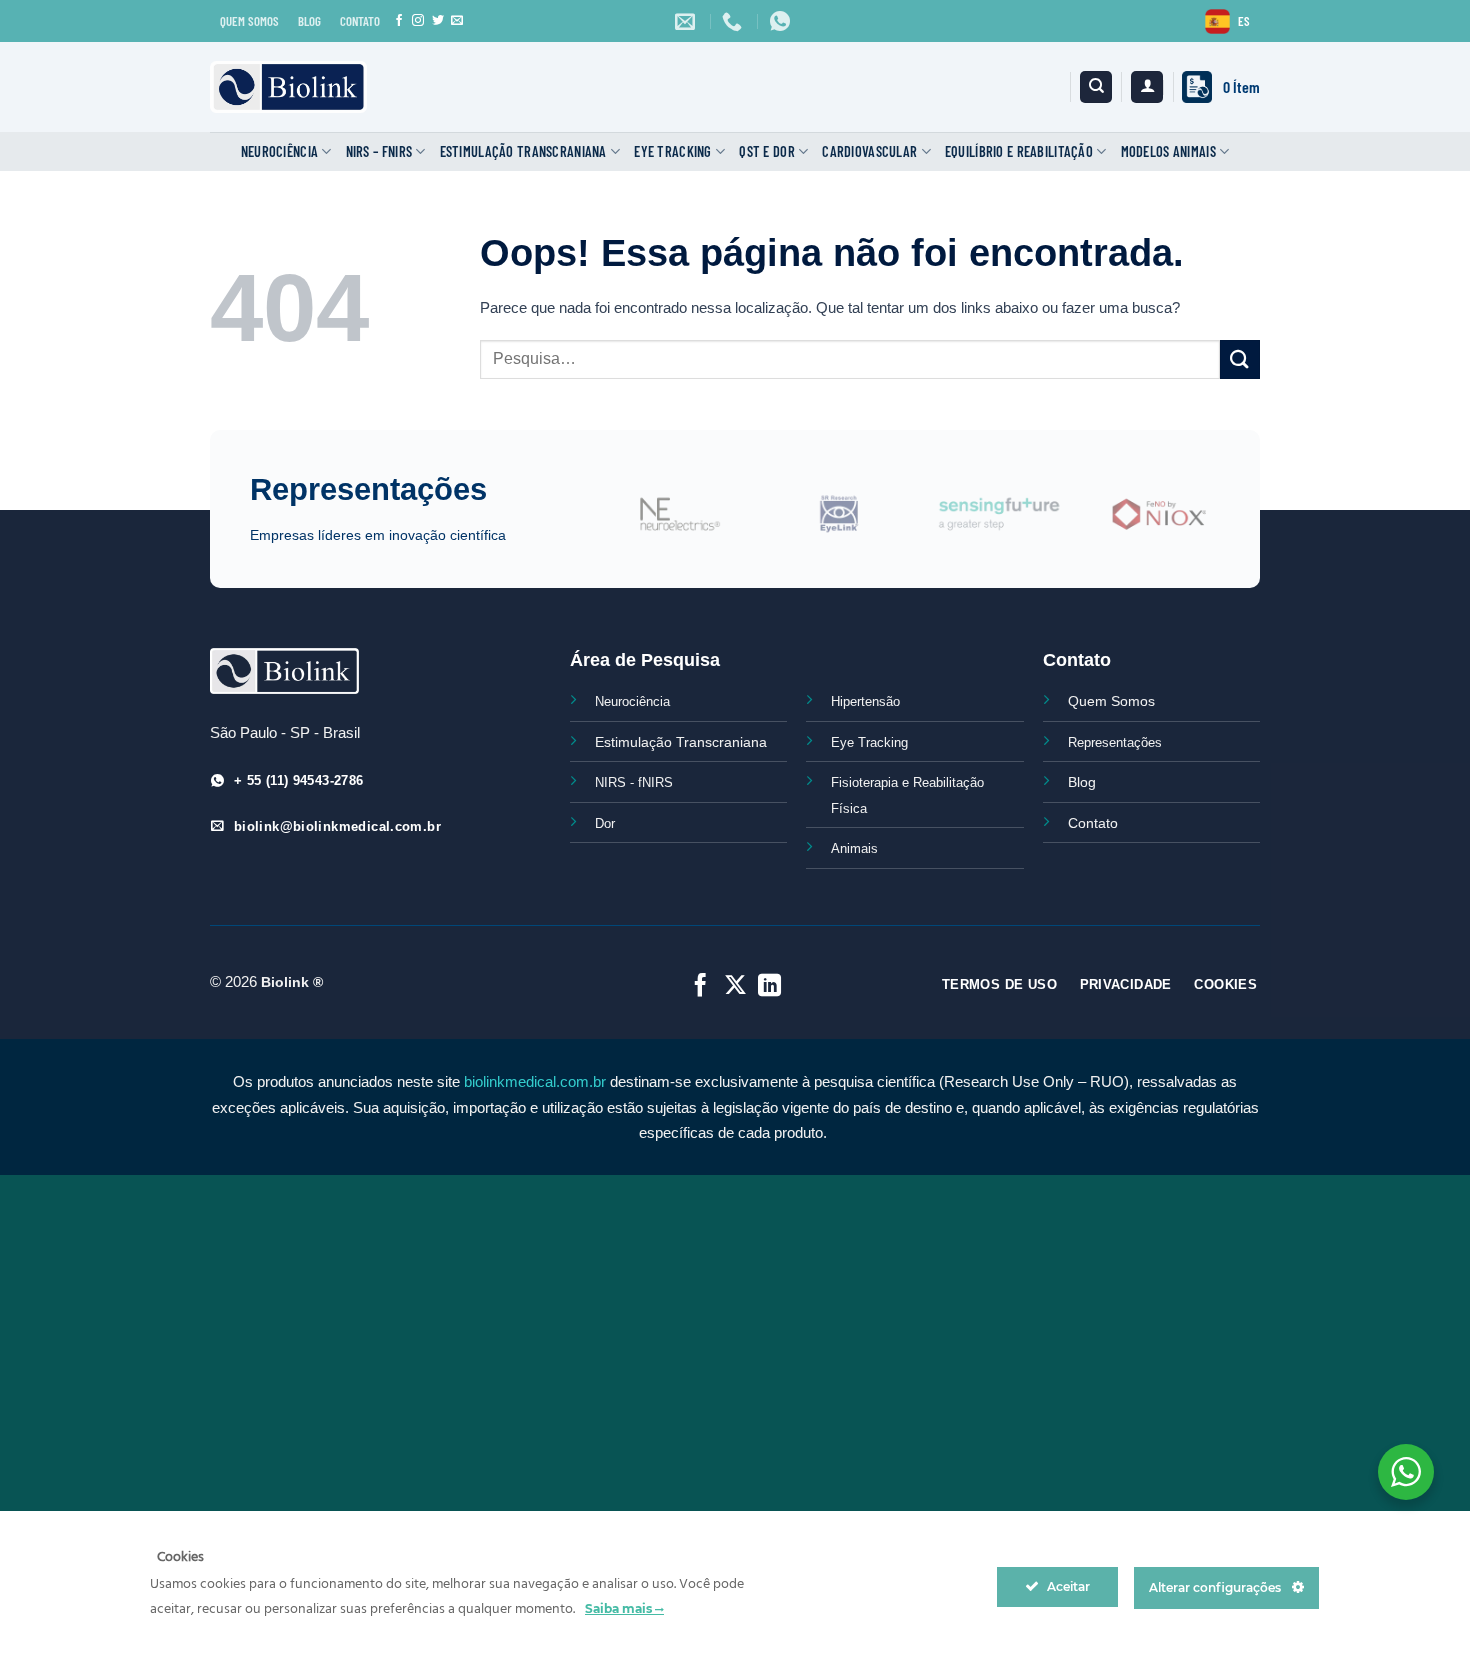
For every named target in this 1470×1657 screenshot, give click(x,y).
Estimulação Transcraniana (523, 151)
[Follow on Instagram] (418, 21)
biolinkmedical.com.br (535, 1081)
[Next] (1231, 525)
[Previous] (589, 525)
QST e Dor (767, 151)
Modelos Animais (1168, 151)
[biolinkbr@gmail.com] (687, 21)
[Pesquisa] (1096, 87)
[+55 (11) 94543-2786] (734, 21)
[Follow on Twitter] (438, 21)
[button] (1147, 87)
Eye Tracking (672, 151)
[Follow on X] (734, 987)
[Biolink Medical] (288, 87)
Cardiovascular (869, 151)
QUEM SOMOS (249, 21)
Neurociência (279, 151)
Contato (1093, 823)
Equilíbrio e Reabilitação (1019, 151)
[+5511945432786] (782, 21)
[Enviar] (1240, 359)
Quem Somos (1111, 701)
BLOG (309, 21)
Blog (1082, 782)
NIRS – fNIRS (379, 151)
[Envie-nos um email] (457, 21)
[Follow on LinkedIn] (769, 987)
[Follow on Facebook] (399, 21)
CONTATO (360, 21)
